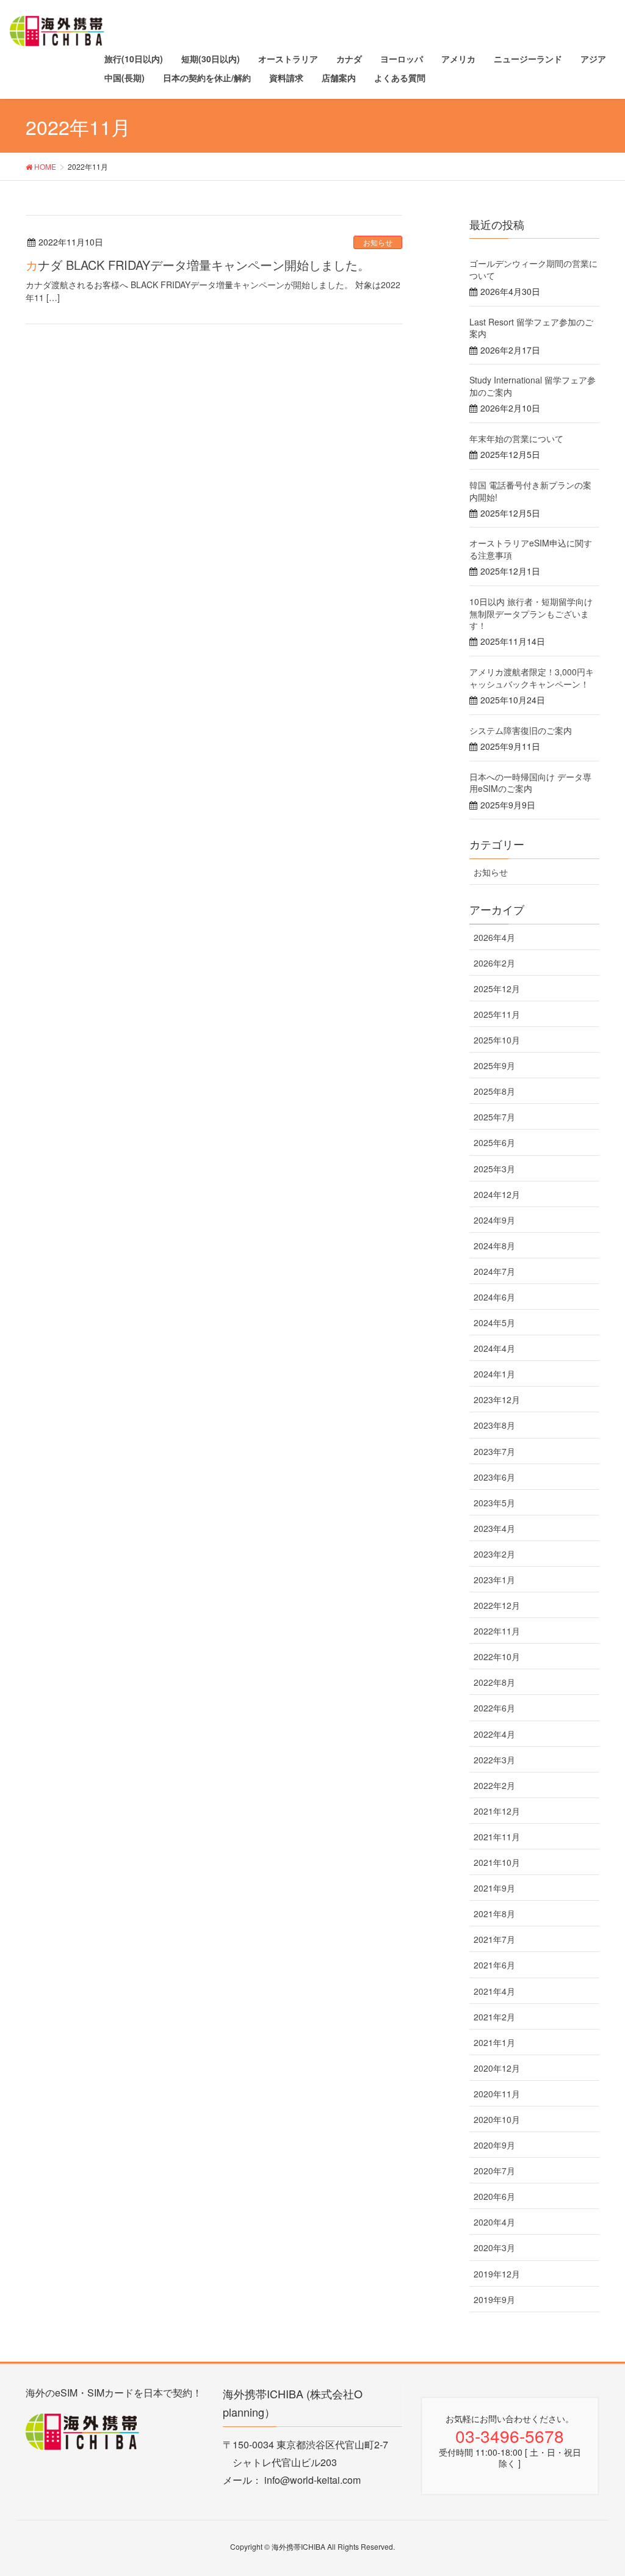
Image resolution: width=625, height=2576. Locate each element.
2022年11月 (497, 1631)
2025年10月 (497, 1040)
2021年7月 (494, 1939)
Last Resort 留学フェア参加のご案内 (531, 328)
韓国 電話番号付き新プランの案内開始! (530, 491)
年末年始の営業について (516, 438)
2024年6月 (494, 1297)
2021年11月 (497, 1837)
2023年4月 (494, 1528)
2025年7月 (494, 1117)
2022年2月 (494, 1785)
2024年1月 (494, 1374)
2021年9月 (494, 1888)
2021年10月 (497, 1862)
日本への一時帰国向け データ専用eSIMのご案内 (530, 783)
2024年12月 (497, 1194)
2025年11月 (497, 1014)
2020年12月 (497, 2068)
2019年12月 (497, 2274)
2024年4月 (494, 1348)
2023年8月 (494, 1425)
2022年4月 (494, 1734)
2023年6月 (494, 1477)
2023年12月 (497, 1399)
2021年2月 (494, 2017)
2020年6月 (494, 2196)
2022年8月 (494, 1682)
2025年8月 (494, 1091)
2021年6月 (494, 1965)
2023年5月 (494, 1503)
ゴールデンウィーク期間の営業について (533, 269)
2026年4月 (494, 937)
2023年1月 (494, 1580)
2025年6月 (494, 1142)
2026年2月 (494, 963)
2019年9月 (494, 2299)
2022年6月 (494, 1708)
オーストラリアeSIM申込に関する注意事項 (531, 549)
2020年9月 (494, 2145)
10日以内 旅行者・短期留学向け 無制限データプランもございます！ (531, 613)
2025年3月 (494, 1169)
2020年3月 (494, 2248)
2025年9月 (494, 1065)
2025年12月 (497, 989)
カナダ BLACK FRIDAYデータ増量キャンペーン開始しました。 (198, 265)
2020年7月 (494, 2171)
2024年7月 (494, 1271)
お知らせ (378, 242)
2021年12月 (497, 1811)
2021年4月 (494, 1991)
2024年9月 (494, 1220)
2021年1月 (494, 2042)
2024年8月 (494, 1246)
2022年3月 (494, 1760)
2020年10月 (497, 2119)
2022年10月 (497, 1656)
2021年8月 (494, 1914)
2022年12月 (497, 1605)
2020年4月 (494, 2222)
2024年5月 (494, 1322)
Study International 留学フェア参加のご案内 (533, 386)
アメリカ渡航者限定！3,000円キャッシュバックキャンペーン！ (532, 678)
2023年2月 (494, 1554)
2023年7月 (494, 1451)
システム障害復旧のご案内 (521, 730)
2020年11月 (497, 2094)
